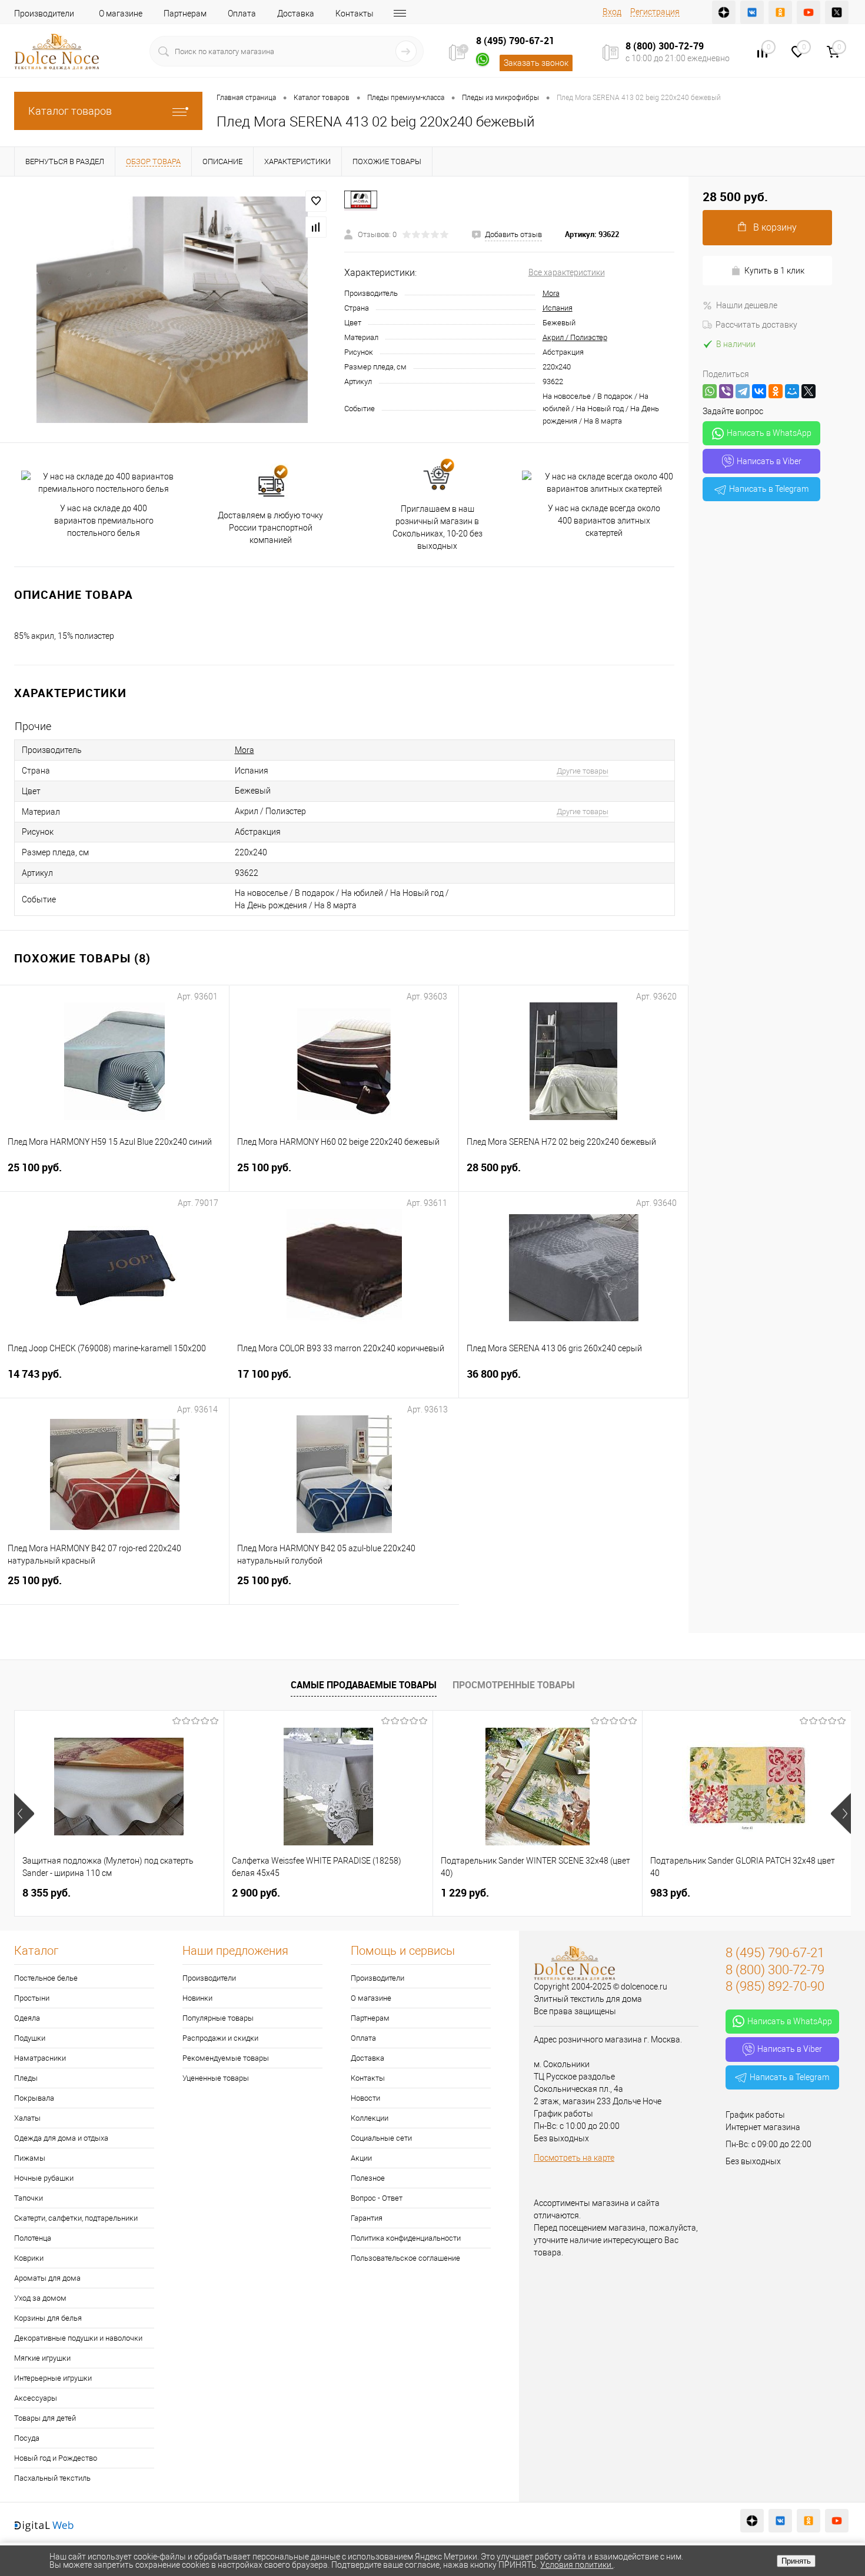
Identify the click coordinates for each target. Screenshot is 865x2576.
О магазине (121, 14)
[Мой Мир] (792, 391)
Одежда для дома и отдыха (61, 2138)
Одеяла (27, 2018)
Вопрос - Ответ (377, 2198)
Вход (612, 12)
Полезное (368, 2178)
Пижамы (30, 2158)
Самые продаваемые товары (364, 1685)
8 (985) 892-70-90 (775, 1986)
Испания (558, 308)
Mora (551, 293)
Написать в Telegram (769, 489)
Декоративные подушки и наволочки (78, 2338)
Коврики (29, 2258)
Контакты (355, 14)
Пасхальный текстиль (52, 2478)
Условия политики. (577, 2565)
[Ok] (780, 12)
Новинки (197, 1998)
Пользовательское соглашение (405, 2258)
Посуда (27, 2438)
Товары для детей (45, 2418)
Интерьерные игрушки (53, 2378)
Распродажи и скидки (220, 2038)
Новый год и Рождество (56, 2458)
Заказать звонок (536, 63)
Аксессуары (36, 2398)
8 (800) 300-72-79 (665, 46)
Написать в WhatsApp (769, 433)
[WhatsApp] (710, 391)
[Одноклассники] (776, 391)
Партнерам (185, 14)
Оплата (242, 14)
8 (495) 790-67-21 (515, 41)
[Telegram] (743, 391)
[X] (809, 391)
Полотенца (33, 2238)
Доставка (296, 14)
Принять (796, 2561)
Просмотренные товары (514, 1685)
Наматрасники (40, 2058)
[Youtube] (809, 12)
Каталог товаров (70, 111)
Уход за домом (40, 2298)
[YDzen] (724, 12)
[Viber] (726, 391)
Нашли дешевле (747, 305)
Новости (365, 2098)
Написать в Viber (769, 461)
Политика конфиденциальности (406, 2238)
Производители (44, 14)
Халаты (27, 2118)
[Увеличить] (172, 310)
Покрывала (34, 2098)
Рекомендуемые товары (226, 2058)
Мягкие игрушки (42, 2358)
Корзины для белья (48, 2318)
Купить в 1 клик (774, 271)
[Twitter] (837, 12)
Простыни (32, 1998)
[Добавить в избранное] (316, 201)
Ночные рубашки (44, 2178)
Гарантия (367, 2218)
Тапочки (29, 2198)
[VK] (752, 12)
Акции (361, 2158)
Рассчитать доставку (756, 325)
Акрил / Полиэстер (575, 337)
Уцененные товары (216, 2078)
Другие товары (583, 771)
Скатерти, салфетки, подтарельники (76, 2218)
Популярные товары (218, 2018)
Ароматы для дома (47, 2278)
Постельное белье (46, 1978)
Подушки (30, 2038)
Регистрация (655, 12)
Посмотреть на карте (574, 2158)
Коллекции (370, 2118)
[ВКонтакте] (759, 391)
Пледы (26, 2078)
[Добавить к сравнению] (316, 227)
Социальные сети (381, 2138)
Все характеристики (567, 272)
